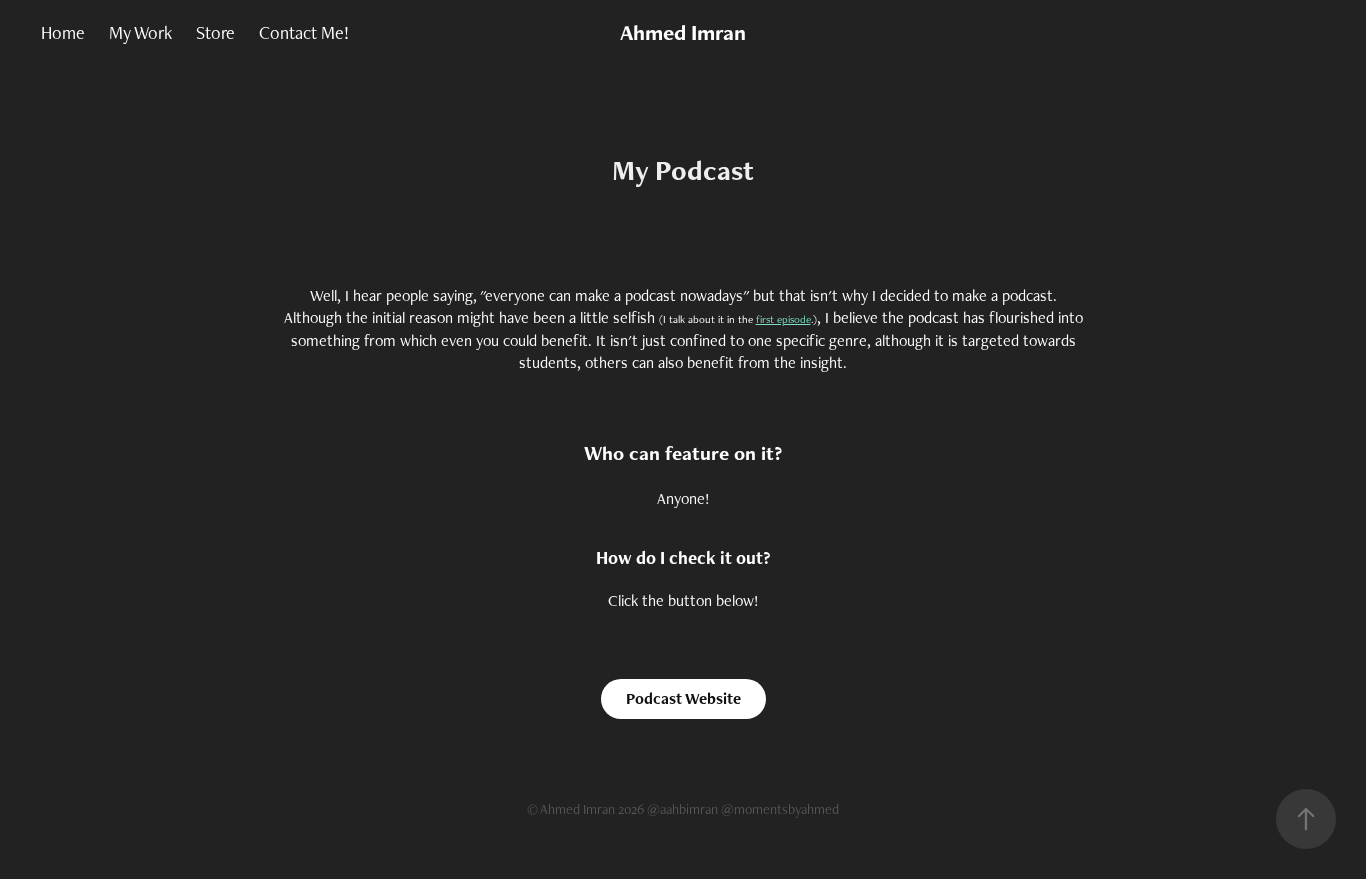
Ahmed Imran (683, 32)
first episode (783, 319)
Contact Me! (304, 32)
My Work (140, 32)
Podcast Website (683, 698)
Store (215, 32)
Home (63, 32)
